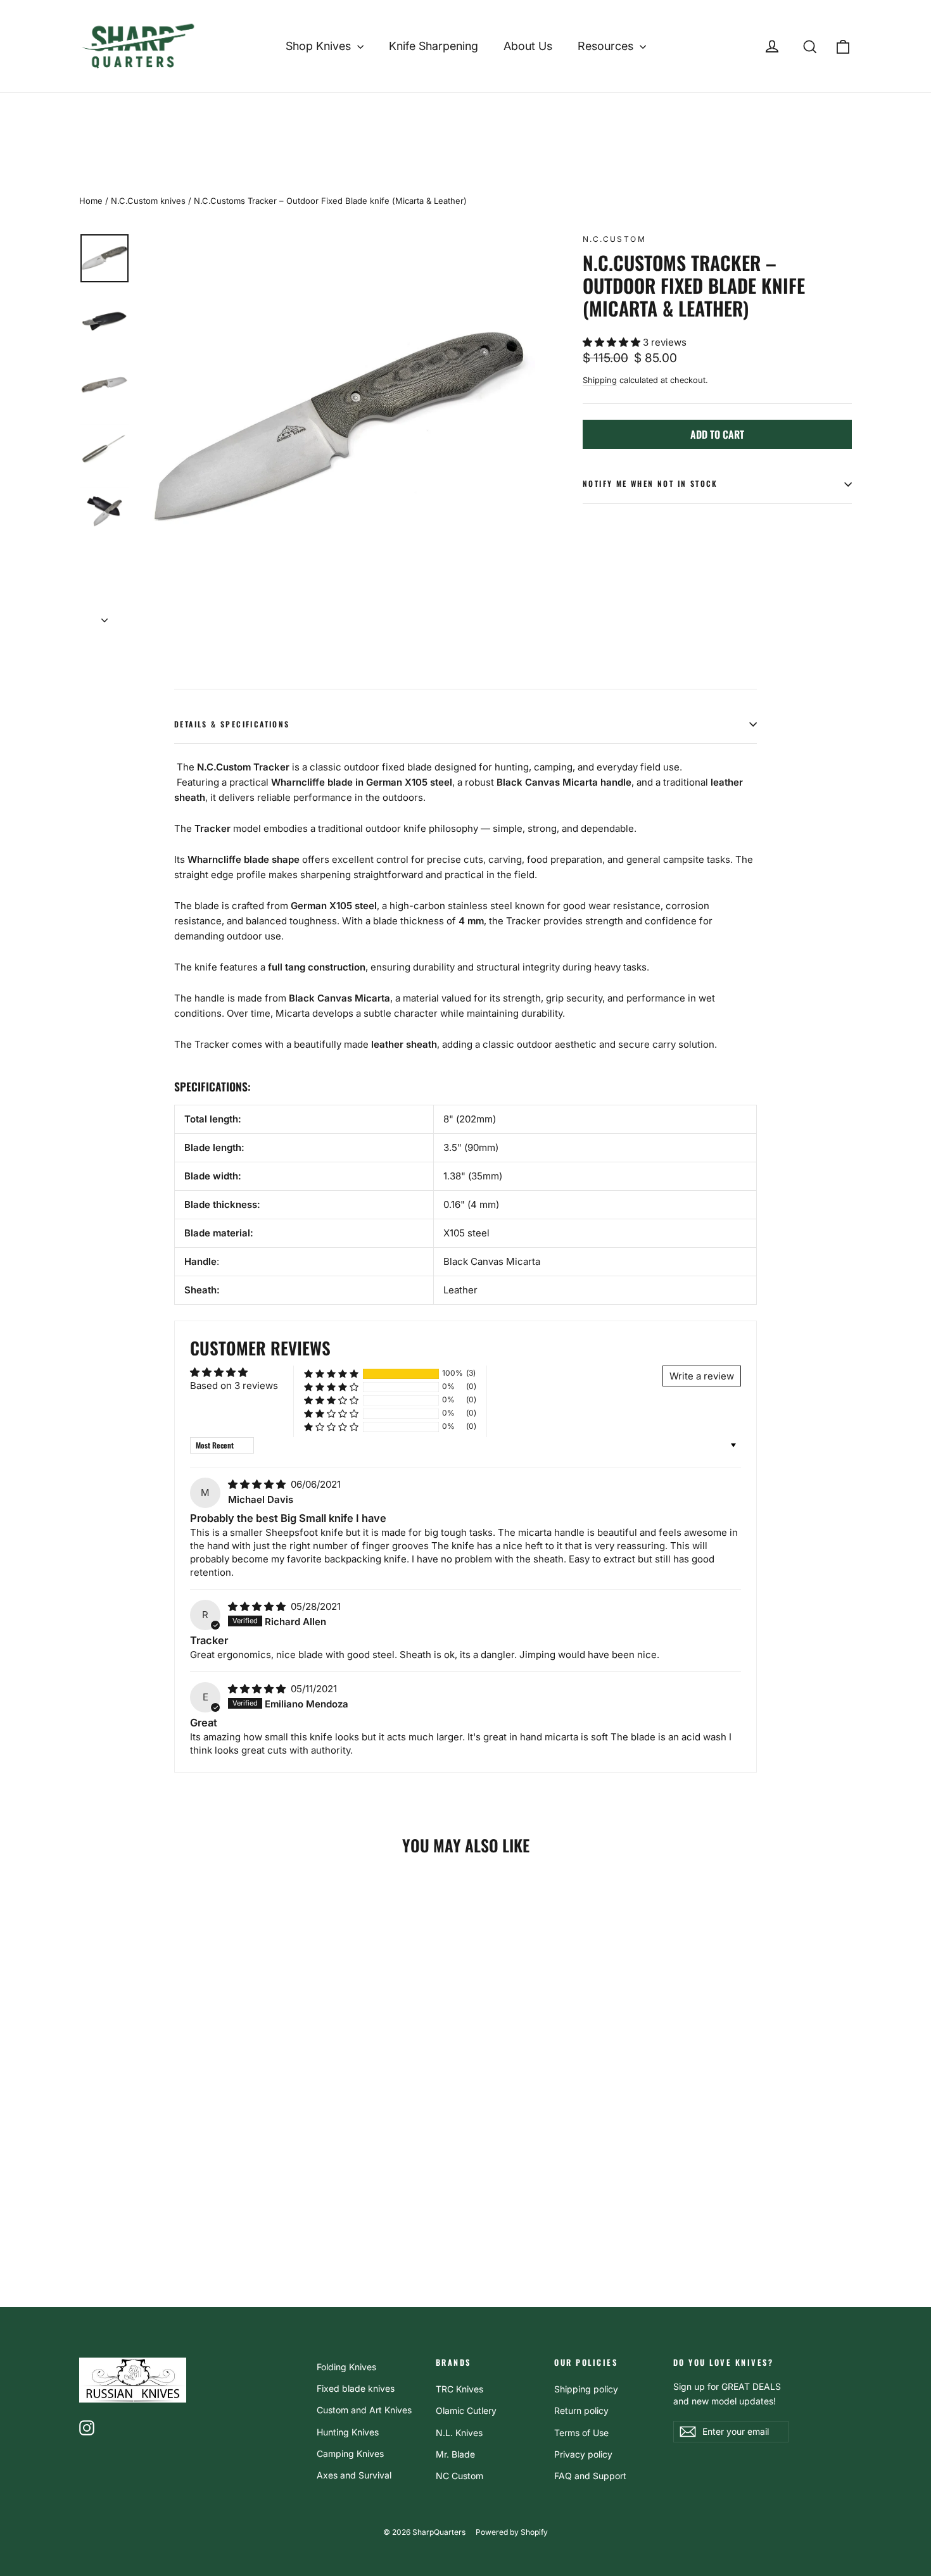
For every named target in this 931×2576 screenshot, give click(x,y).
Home (91, 201)
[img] (258, 1484)
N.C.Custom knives (148, 201)
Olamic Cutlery (466, 2410)
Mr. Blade (455, 2454)
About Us (528, 46)
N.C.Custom (614, 239)
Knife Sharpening (434, 46)
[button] (613, 342)
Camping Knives (350, 2453)
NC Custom (459, 2476)
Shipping (600, 380)
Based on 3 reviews (234, 1385)
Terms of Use (581, 2433)
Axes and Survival (354, 2475)
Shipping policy (586, 2389)
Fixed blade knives (356, 2388)
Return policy (581, 2410)
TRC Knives (459, 2389)
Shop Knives (320, 46)
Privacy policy (583, 2454)
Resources (607, 46)
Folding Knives (346, 2367)
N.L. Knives (459, 2433)
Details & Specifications (232, 724)
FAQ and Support (590, 2476)
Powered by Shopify (512, 2532)
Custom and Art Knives (364, 2410)
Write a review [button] (702, 1376)
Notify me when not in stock (650, 483)
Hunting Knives (348, 2432)
